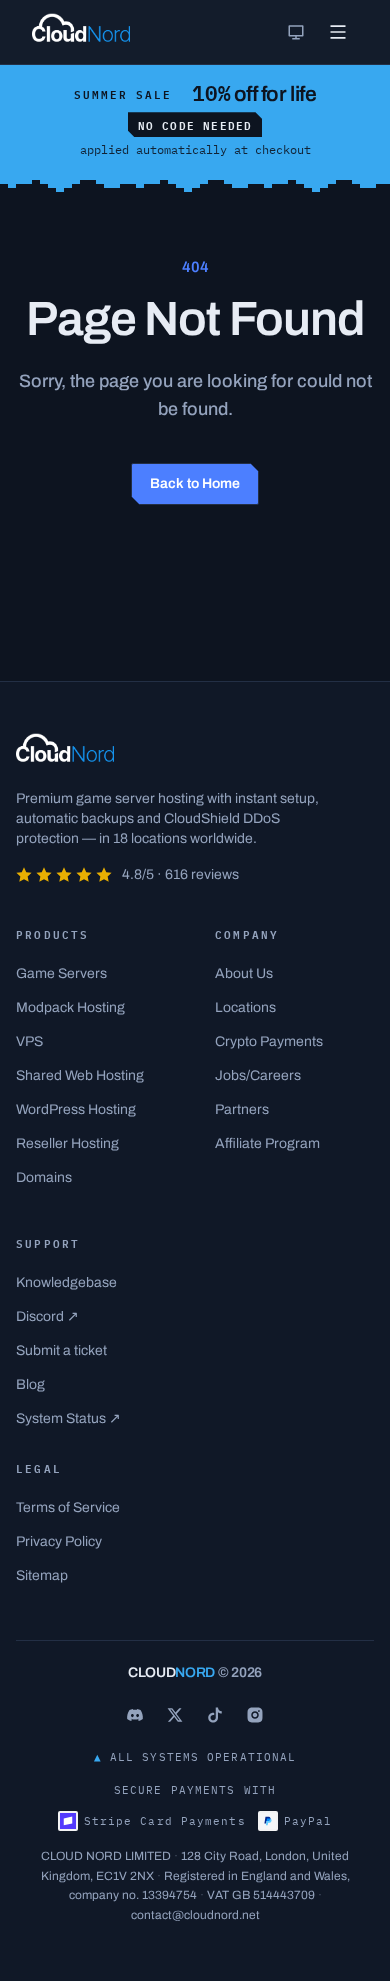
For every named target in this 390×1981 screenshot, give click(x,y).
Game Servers (61, 973)
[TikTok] (215, 1715)
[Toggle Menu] (338, 32)
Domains (44, 1177)
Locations (245, 1007)
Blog (30, 1384)
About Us (244, 973)
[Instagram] (255, 1715)
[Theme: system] (296, 32)
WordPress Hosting (76, 1109)
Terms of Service (68, 1507)
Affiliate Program (267, 1143)
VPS (29, 1041)
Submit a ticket (61, 1350)
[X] (175, 1715)
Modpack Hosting (70, 1007)
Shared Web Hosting (80, 1075)
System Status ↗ (68, 1418)
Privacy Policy (59, 1541)
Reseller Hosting (67, 1143)
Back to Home (195, 483)
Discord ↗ (47, 1316)
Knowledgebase (66, 1282)
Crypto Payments (269, 1041)
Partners (242, 1109)
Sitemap (42, 1575)
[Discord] (135, 1715)
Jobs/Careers (258, 1075)
